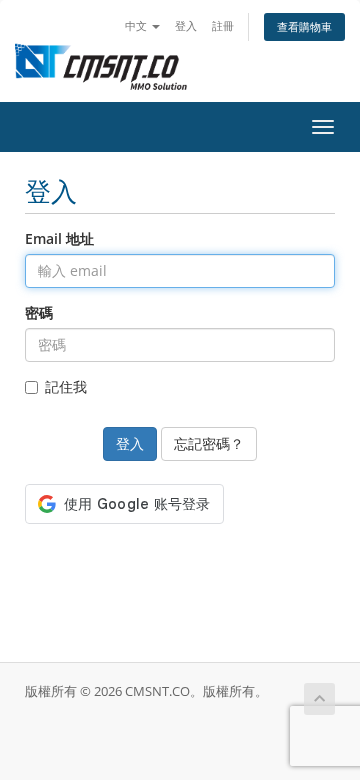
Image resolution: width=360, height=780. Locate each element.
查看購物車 (304, 26)
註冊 (223, 25)
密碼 (39, 312)
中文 (137, 25)
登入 (186, 25)
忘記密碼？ (209, 443)
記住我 (66, 386)
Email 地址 (59, 238)
